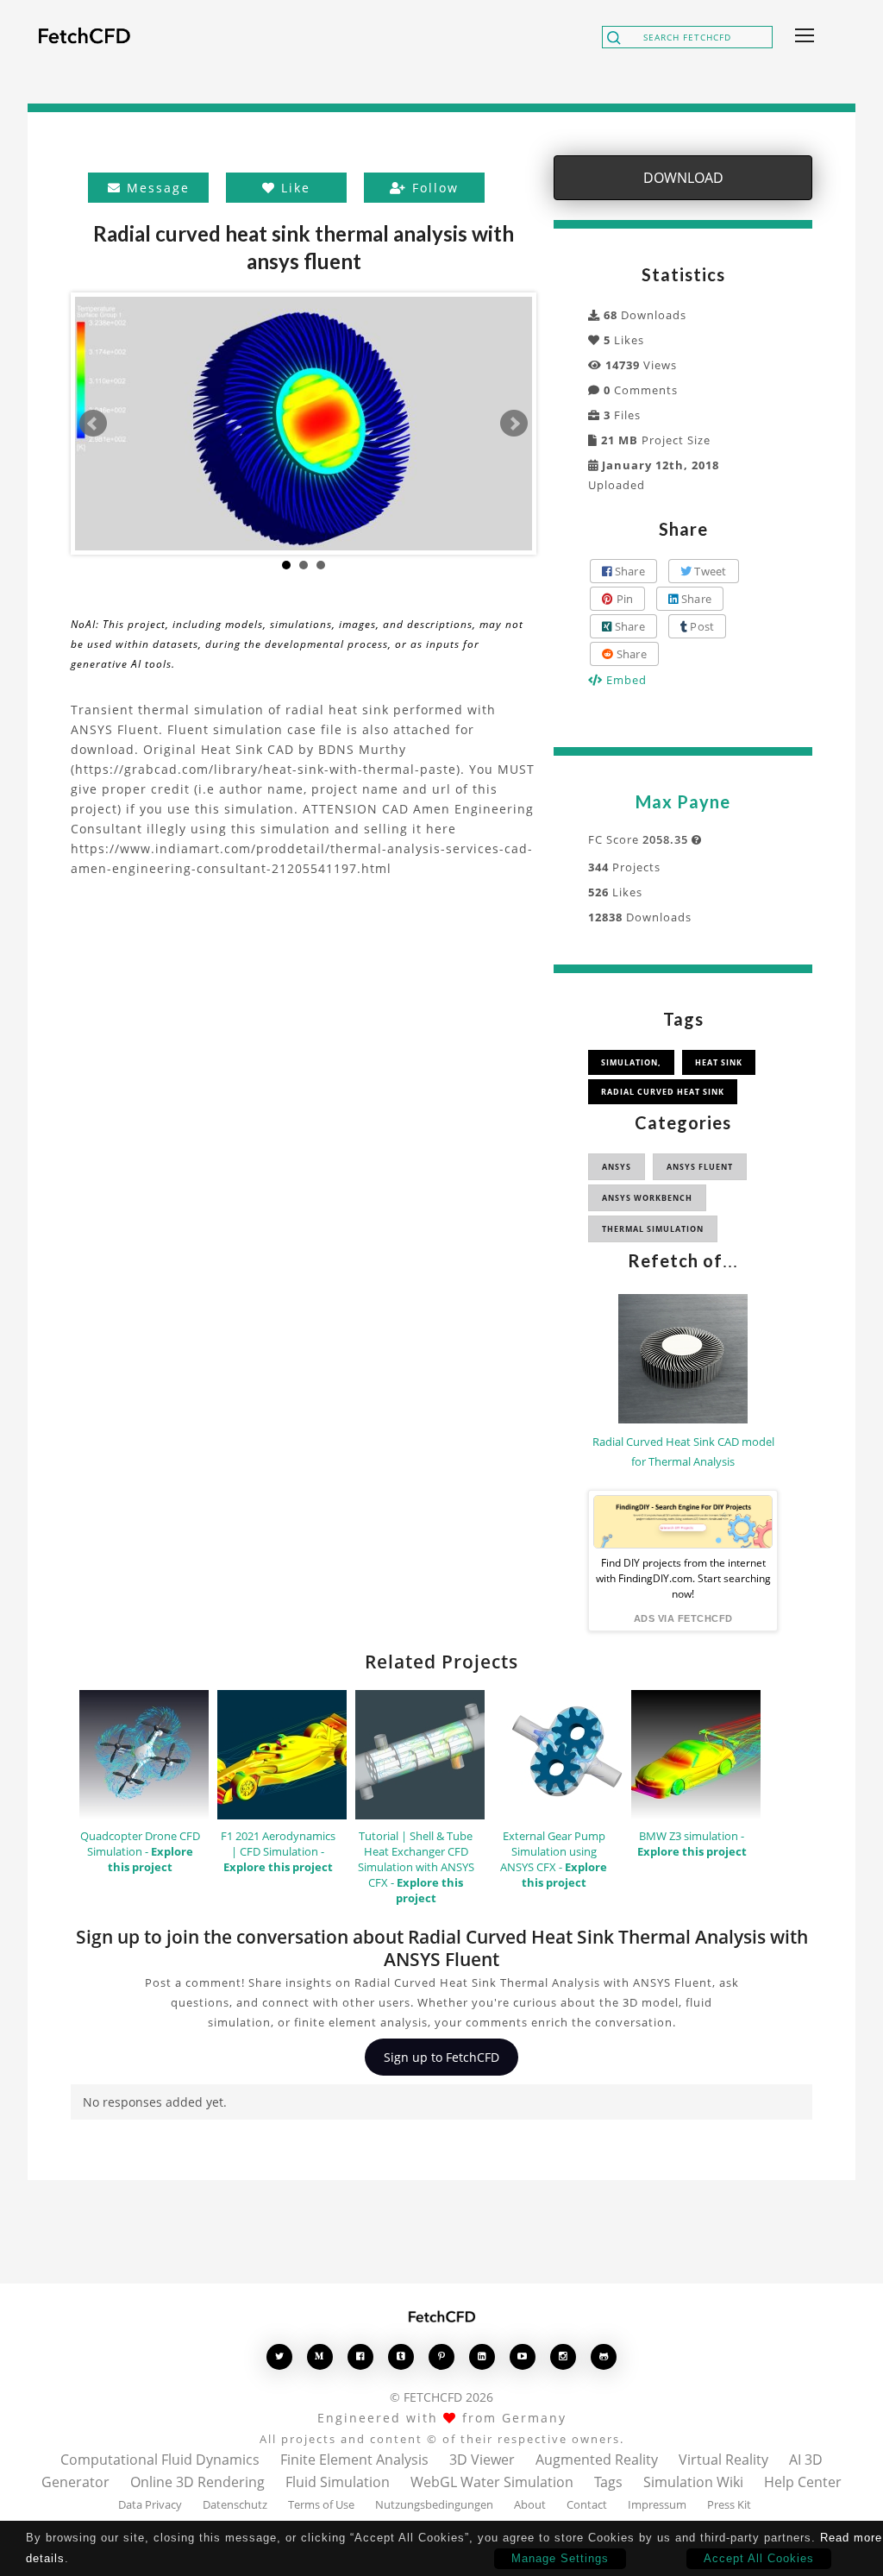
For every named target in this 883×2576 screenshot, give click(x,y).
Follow (433, 188)
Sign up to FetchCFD (441, 2057)
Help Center (803, 2482)
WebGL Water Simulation (492, 2482)
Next (514, 424)
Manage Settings (560, 2558)
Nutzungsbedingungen (434, 2504)
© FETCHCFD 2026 (441, 2397)
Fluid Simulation (338, 2482)
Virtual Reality (723, 2460)
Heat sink (719, 1062)
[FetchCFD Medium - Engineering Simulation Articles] (320, 2356)
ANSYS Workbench (647, 1198)
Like (293, 188)
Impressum (657, 2504)
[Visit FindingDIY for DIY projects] (683, 1522)
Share (628, 571)
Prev (93, 424)
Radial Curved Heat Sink (663, 1092)
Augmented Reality (597, 2460)
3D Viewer (482, 2460)
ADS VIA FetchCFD (683, 1618)
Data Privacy (150, 2504)
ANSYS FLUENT (700, 1167)
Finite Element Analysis (354, 2460)
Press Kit (729, 2504)
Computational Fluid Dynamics (160, 2460)
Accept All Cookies (759, 2558)
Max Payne (683, 801)
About (530, 2504)
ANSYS (617, 1167)
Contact (587, 2504)
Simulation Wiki (693, 2482)
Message (156, 188)
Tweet (709, 571)
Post (701, 626)
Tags (608, 2482)
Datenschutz (235, 2504)
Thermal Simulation (653, 1229)
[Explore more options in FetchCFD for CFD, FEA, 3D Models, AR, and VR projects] (801, 37)
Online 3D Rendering (197, 2482)
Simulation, (631, 1062)
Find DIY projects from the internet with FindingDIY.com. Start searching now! (683, 1578)
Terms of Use (321, 2504)
